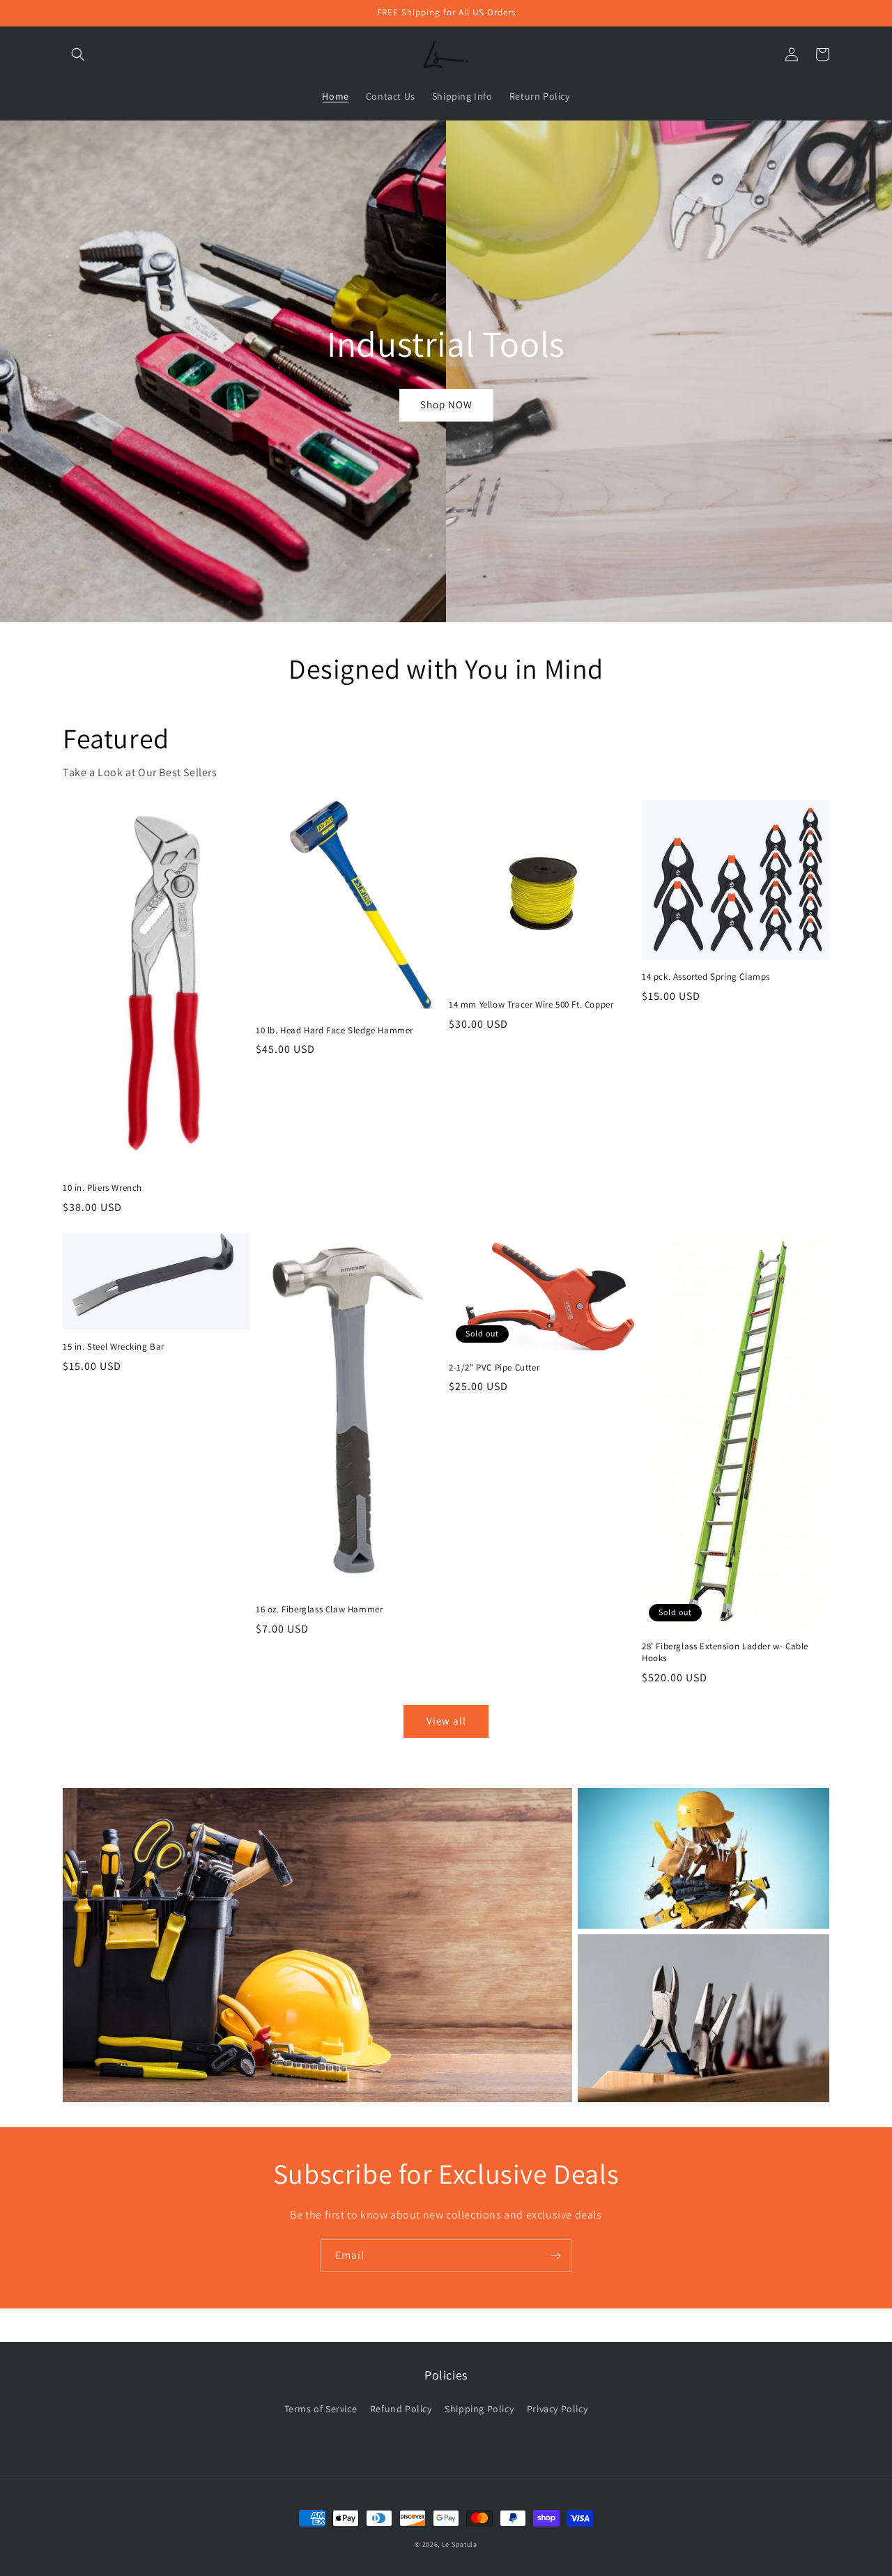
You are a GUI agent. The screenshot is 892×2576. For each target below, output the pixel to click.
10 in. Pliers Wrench (102, 1188)
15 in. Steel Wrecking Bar (114, 1347)
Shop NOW (446, 404)
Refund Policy (401, 2409)
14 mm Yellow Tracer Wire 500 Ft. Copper (531, 1005)
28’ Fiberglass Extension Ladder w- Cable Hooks (725, 1652)
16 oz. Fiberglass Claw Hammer (319, 1610)
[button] (78, 54)
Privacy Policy (557, 2409)
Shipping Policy (479, 2409)
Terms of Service (321, 2409)
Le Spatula (460, 2544)
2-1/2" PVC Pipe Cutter (494, 1368)
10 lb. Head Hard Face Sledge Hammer (334, 1031)
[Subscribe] (555, 2256)
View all (446, 1721)
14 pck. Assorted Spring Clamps (706, 977)
